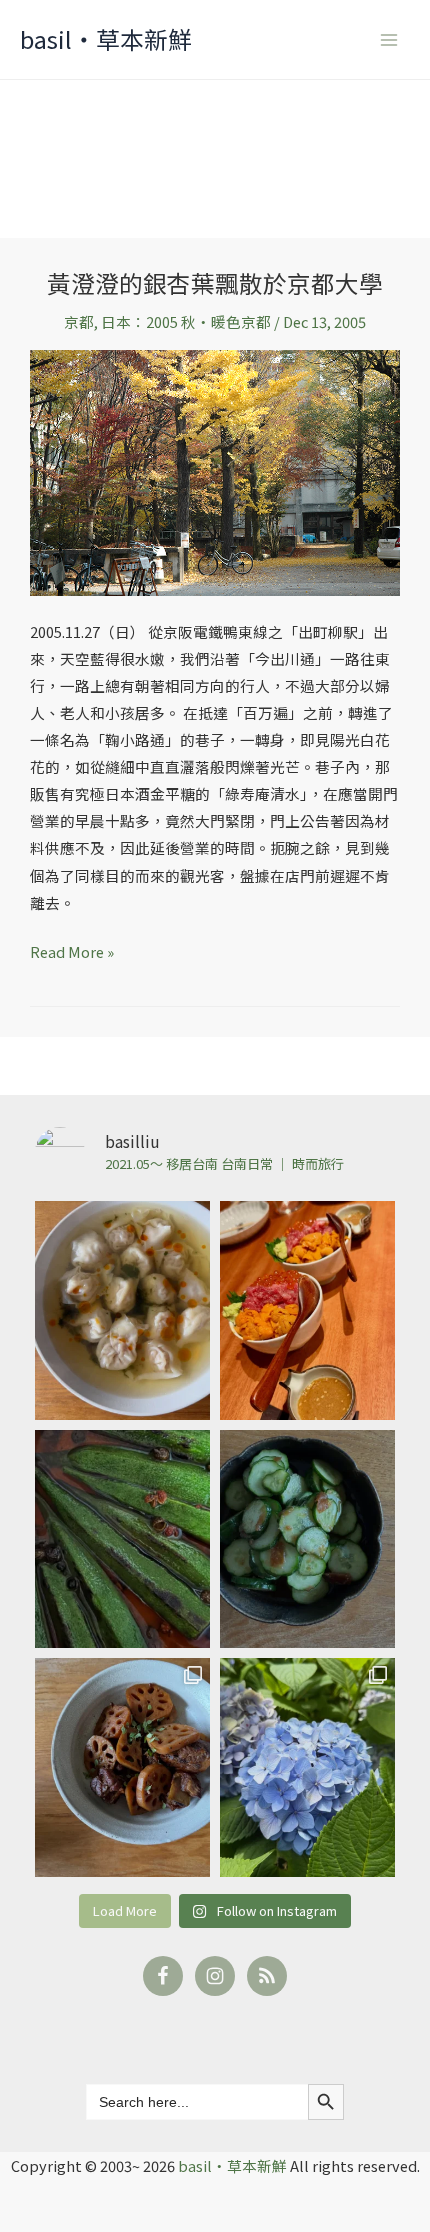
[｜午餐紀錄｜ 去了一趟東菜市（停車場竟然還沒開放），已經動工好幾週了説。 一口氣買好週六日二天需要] (122, 1310)
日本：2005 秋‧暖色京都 (186, 321)
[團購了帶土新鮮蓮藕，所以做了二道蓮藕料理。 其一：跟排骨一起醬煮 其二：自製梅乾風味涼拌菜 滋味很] (122, 1767)
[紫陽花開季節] (307, 1767)
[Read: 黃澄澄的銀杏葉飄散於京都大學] (215, 470)
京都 (79, 321)
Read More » (72, 950)
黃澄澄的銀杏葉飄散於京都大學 (215, 282)
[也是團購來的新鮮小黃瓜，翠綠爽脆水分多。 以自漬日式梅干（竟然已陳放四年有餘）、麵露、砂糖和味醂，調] (307, 1539)
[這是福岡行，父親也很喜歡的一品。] (307, 1310)
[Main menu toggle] (389, 40)
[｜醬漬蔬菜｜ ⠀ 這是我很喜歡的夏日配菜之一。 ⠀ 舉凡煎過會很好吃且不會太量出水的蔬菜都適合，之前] (122, 1539)
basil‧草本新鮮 (106, 38)
